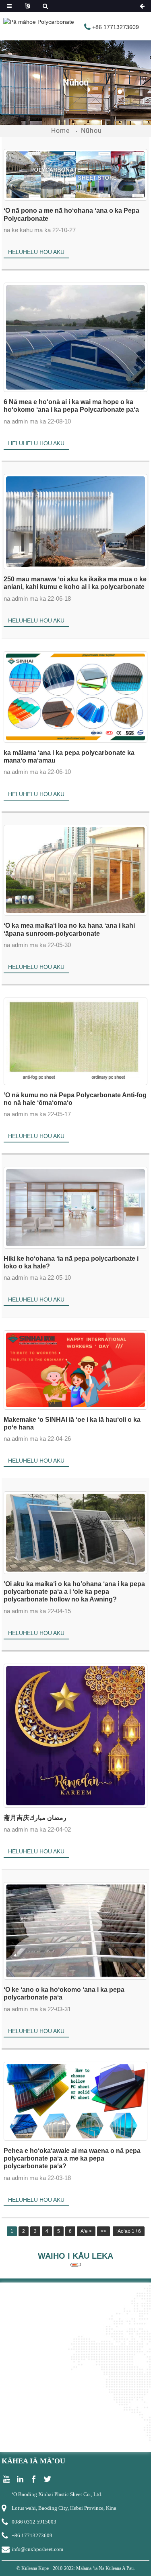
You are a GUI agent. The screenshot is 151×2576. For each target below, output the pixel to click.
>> (103, 2231)
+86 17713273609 (32, 2535)
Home (60, 131)
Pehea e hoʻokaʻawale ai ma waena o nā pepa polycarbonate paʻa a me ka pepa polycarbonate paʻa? (72, 2158)
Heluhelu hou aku (36, 252)
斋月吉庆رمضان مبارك (35, 1818)
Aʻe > (86, 2231)
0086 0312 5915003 (34, 2522)
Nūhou (91, 131)
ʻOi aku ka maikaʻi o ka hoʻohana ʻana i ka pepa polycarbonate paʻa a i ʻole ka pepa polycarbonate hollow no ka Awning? (74, 1592)
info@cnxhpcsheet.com (37, 2549)
